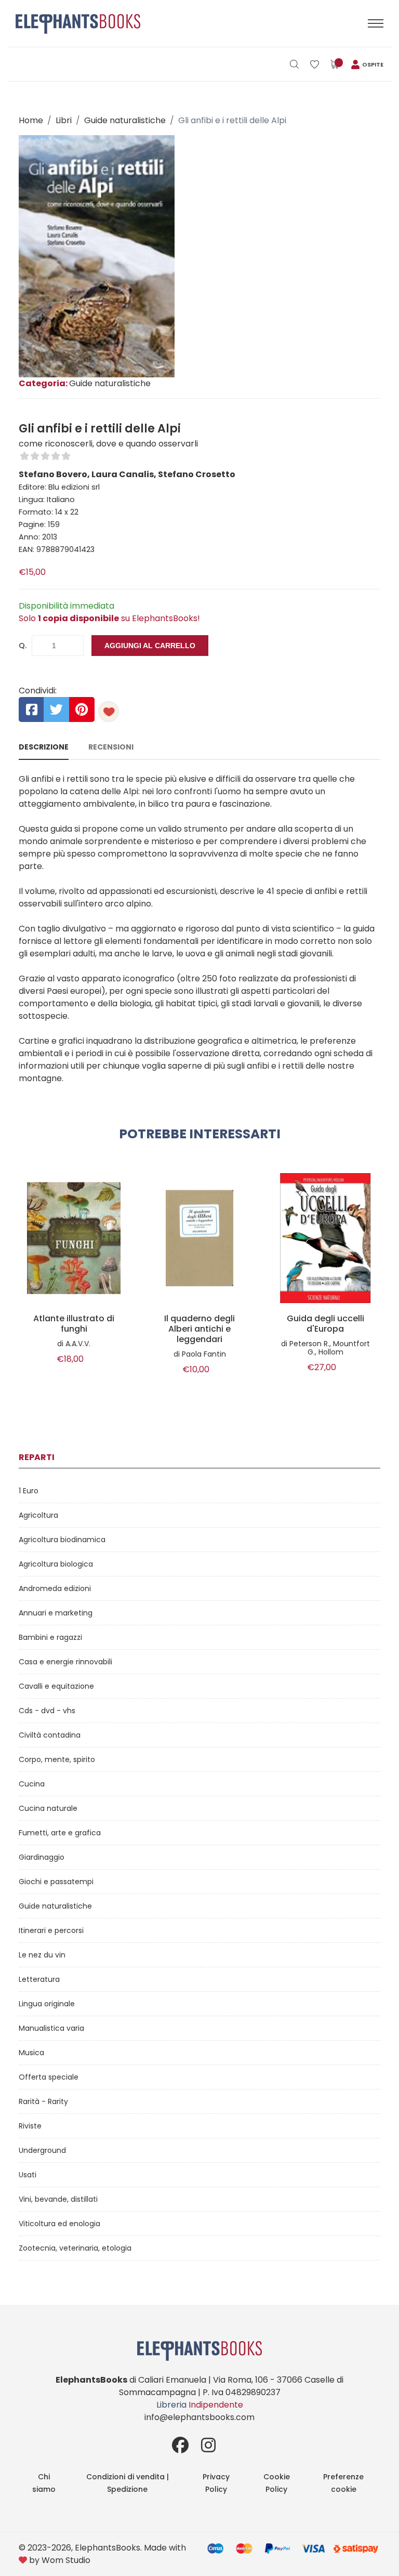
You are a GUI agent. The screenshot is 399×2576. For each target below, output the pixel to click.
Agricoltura (38, 1515)
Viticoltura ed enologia (59, 2224)
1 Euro (29, 1491)
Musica (31, 2053)
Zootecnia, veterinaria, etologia (75, 2248)
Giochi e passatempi (56, 1882)
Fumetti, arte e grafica (60, 1833)
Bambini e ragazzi (50, 1637)
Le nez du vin (42, 1955)
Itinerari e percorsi (51, 1930)
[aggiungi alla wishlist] (109, 712)
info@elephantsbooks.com (199, 2417)
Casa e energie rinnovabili (65, 1662)
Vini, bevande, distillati (58, 2199)
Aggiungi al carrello (150, 646)
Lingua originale (47, 2004)
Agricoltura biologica (56, 1564)
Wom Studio (66, 2560)
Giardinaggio (42, 1857)
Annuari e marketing (56, 1613)
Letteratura (39, 1979)
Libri (64, 120)
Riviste (30, 2126)
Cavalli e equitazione (56, 1686)
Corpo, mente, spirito (57, 1759)
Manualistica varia (51, 2028)
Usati (28, 2175)
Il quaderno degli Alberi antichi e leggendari (199, 1329)
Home (31, 120)
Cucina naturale (48, 1808)
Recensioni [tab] (111, 747)
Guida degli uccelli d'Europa (325, 1324)
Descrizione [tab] (44, 747)
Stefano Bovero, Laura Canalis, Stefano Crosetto (127, 474)
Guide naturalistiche (125, 120)
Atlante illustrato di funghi (74, 1324)
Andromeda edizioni (55, 1588)
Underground (42, 2150)
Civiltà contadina (50, 1735)
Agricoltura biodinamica (62, 1540)
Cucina (32, 1784)
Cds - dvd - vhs (47, 1711)
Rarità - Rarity (43, 2101)
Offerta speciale (49, 2077)
